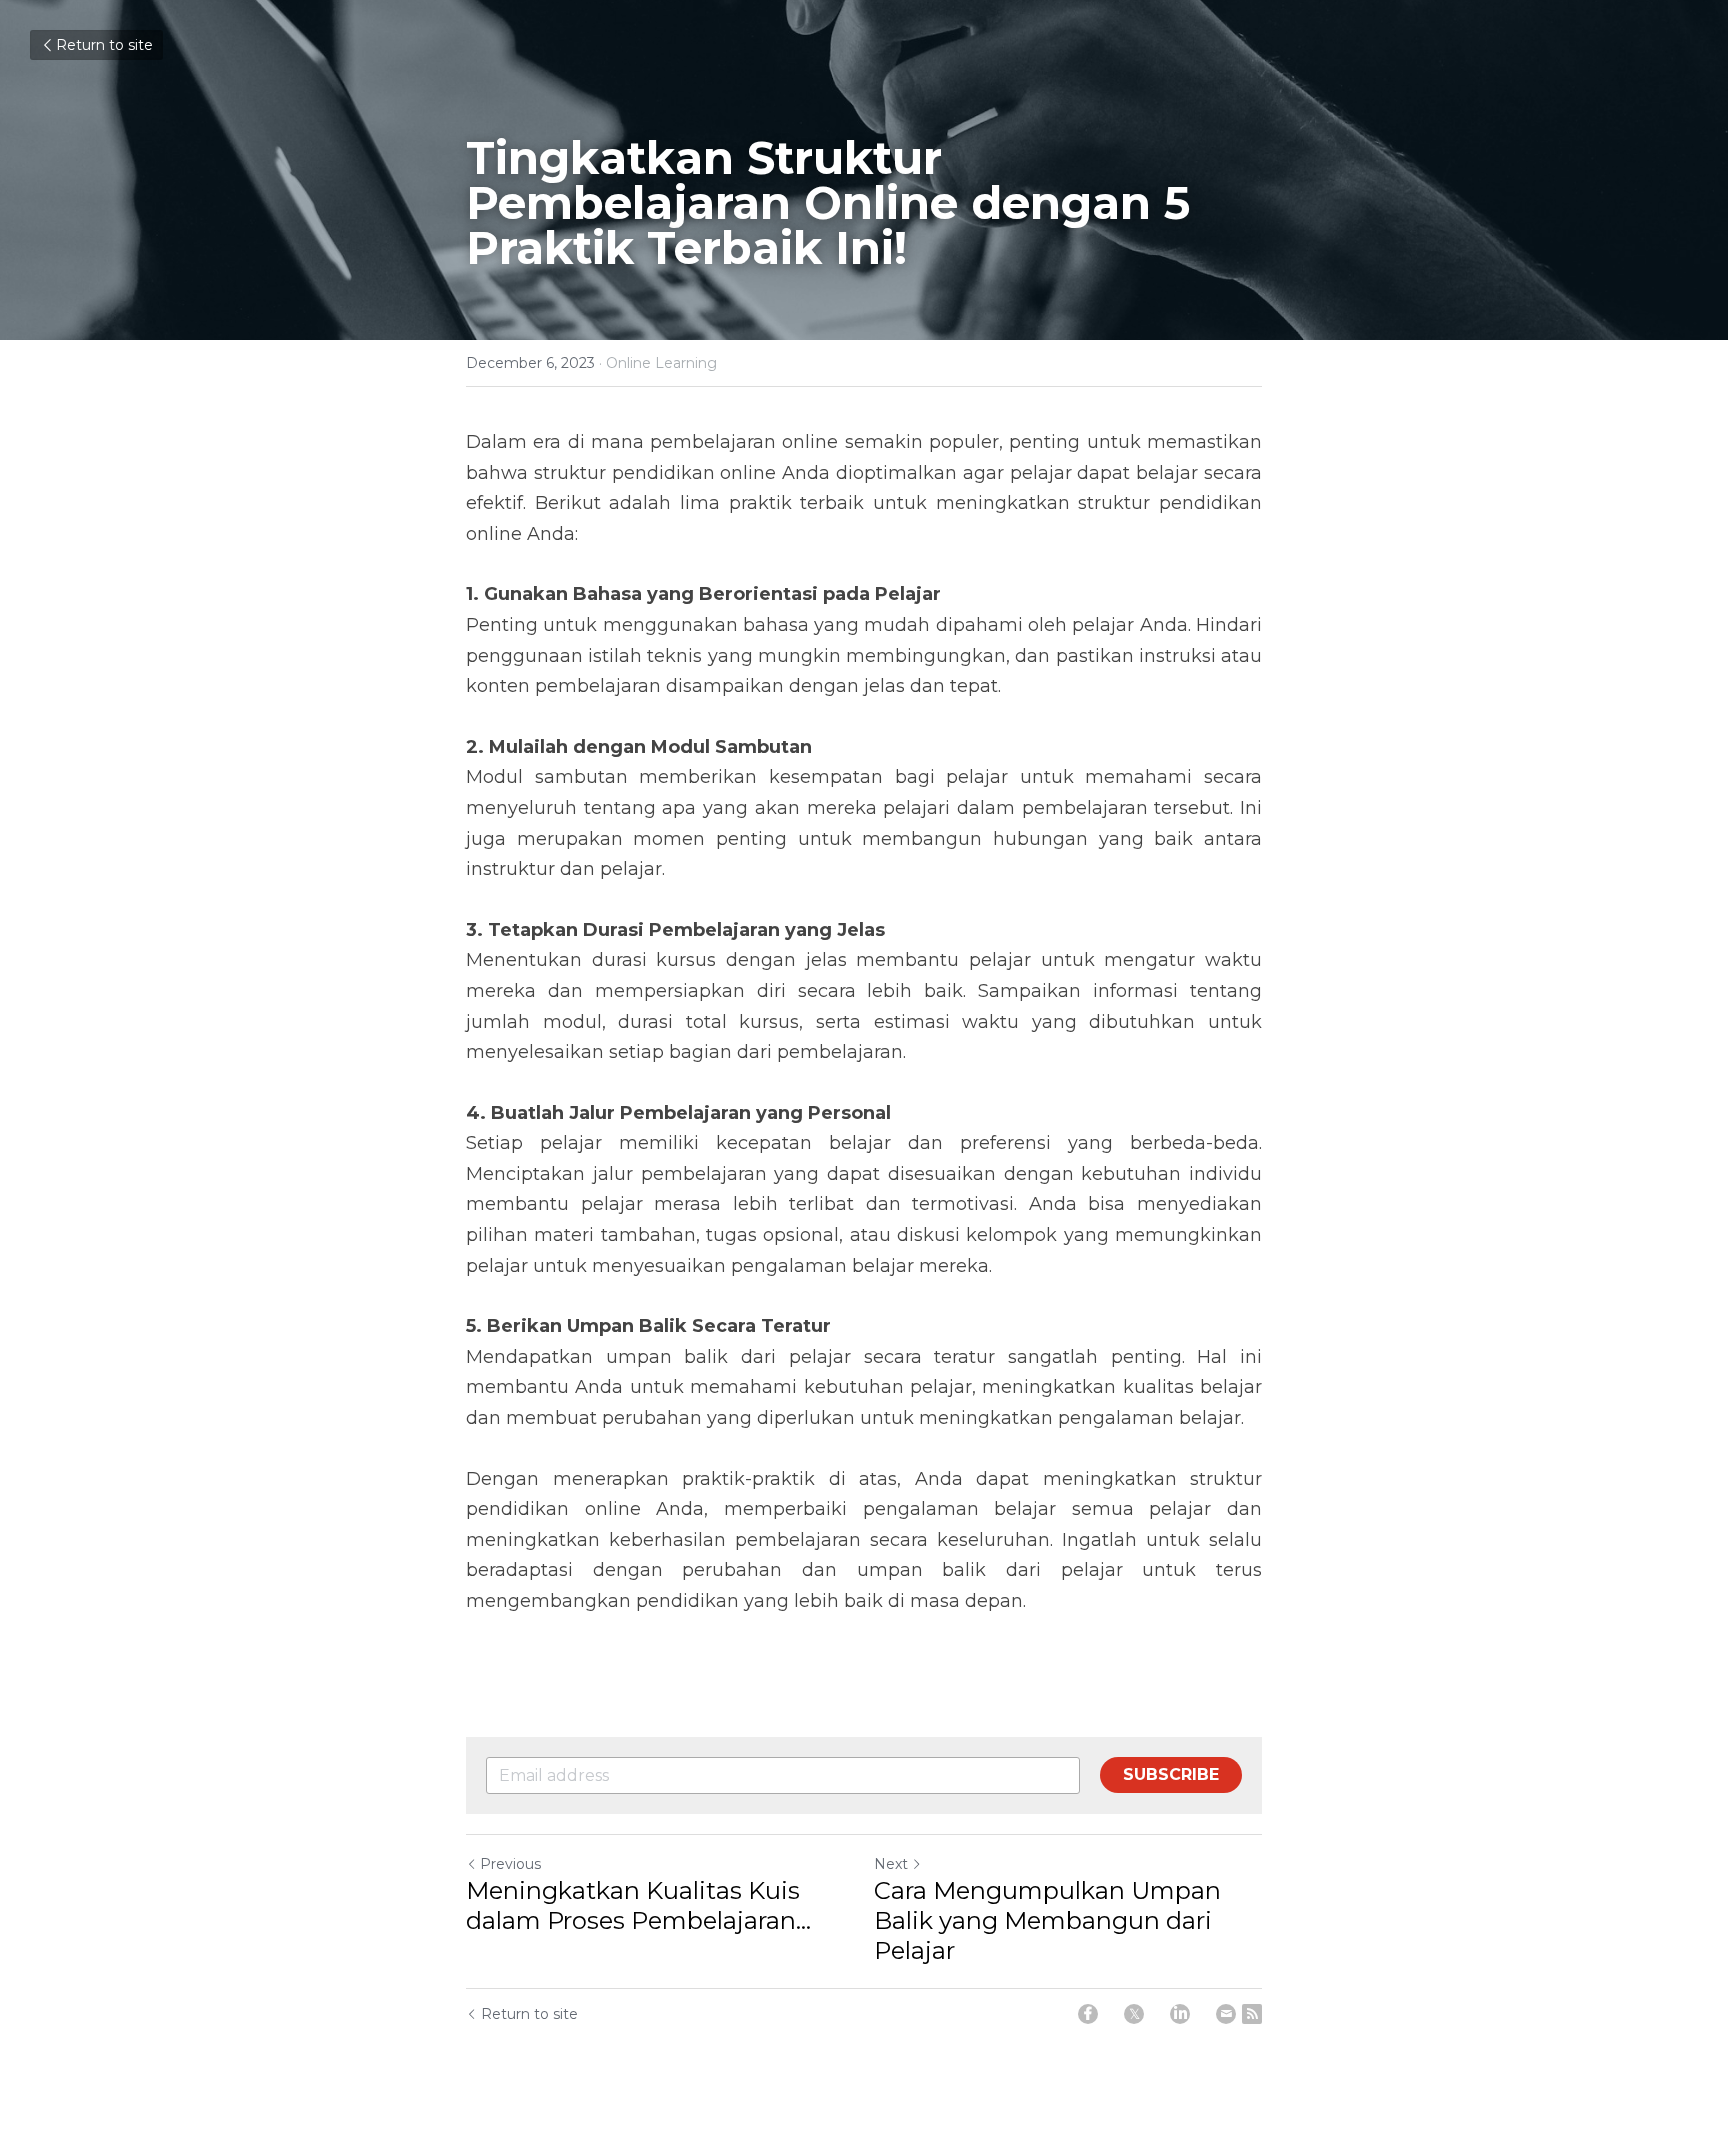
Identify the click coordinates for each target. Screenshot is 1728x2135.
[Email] (1226, 2014)
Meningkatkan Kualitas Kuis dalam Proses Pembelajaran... (638, 1905)
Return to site (104, 45)
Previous (510, 1864)
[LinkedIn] (1180, 2014)
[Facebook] (1088, 2014)
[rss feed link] (1252, 2014)
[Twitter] (1134, 2014)
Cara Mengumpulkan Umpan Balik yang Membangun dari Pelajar (1047, 1920)
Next (891, 1864)
